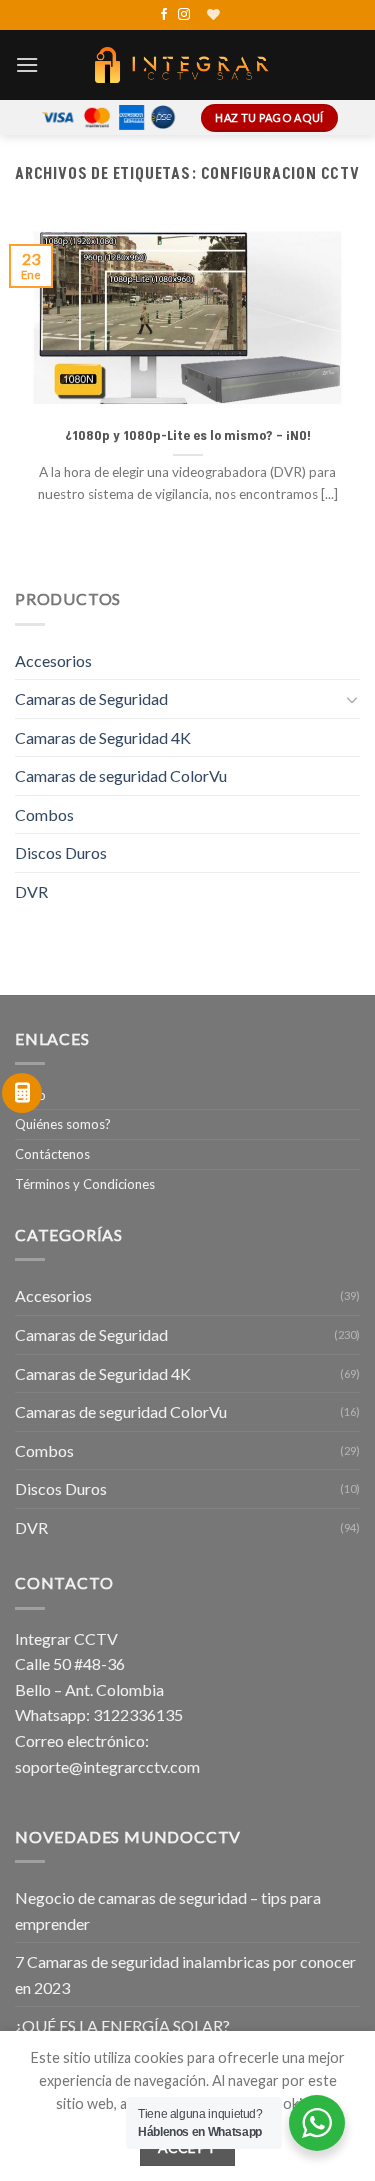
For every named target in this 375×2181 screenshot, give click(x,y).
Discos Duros (61, 852)
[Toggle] (352, 699)
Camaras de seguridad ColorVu (121, 775)
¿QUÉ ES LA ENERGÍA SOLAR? (122, 2025)
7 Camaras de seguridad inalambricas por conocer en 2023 (185, 1974)
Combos (44, 814)
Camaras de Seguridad (91, 698)
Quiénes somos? (63, 1124)
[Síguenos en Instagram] (184, 15)
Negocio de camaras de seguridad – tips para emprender (168, 1910)
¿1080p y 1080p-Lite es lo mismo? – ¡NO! (188, 436)
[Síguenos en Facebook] (164, 15)
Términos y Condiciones (85, 1184)
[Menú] (27, 64)
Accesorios (53, 660)
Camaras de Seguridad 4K (103, 737)
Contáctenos (52, 1154)
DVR (31, 891)
